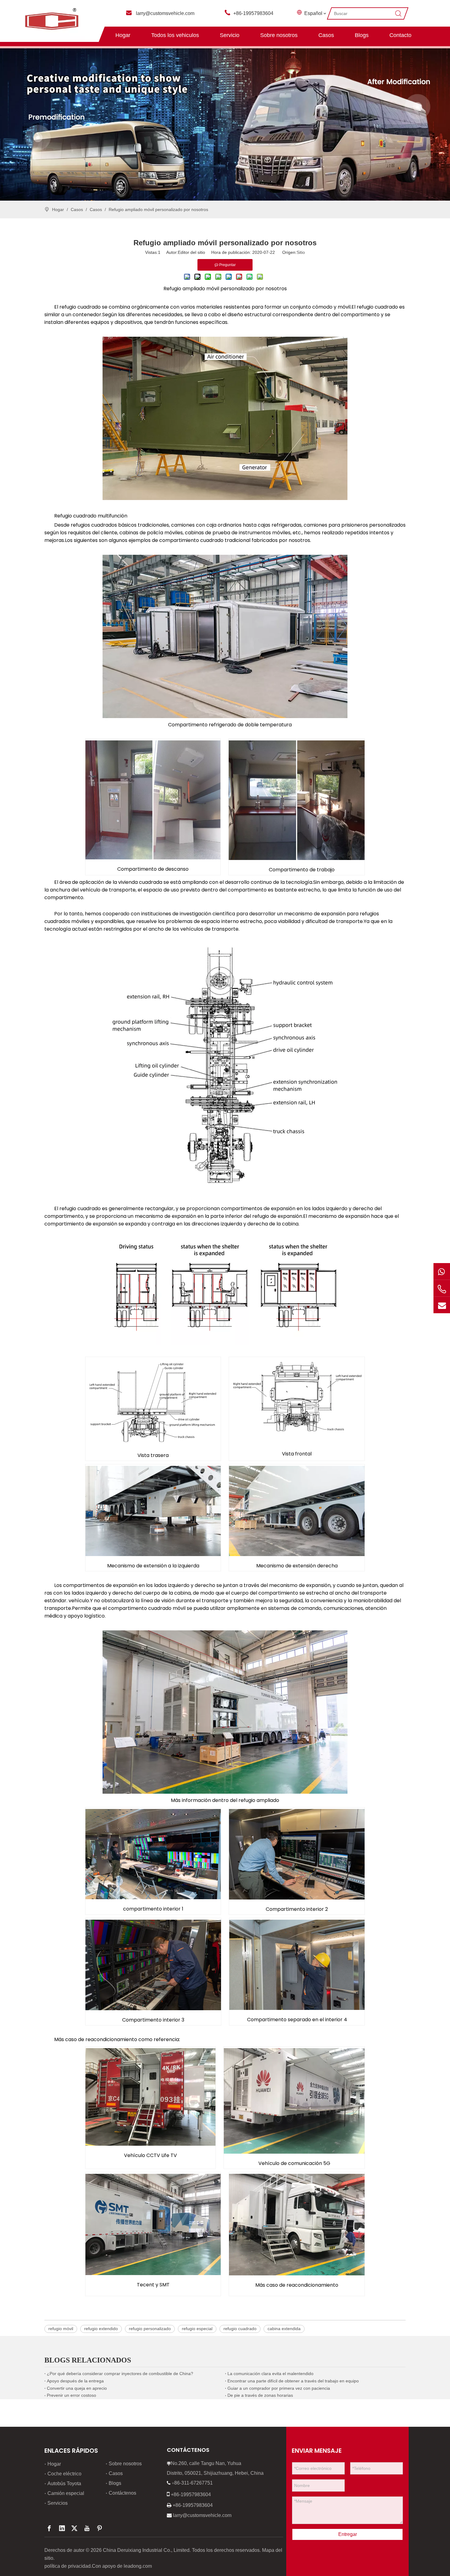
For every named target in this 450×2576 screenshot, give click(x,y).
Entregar (348, 2534)
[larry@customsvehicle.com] (442, 1305)
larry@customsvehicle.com (165, 13)
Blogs (362, 35)
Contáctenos (122, 2493)
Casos (326, 35)
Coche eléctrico (64, 2474)
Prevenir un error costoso (71, 2395)
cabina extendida (284, 2329)
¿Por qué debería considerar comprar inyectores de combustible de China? (120, 2374)
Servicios (58, 2503)
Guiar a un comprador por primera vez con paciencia (279, 2388)
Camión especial (66, 2493)
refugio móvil (61, 2329)
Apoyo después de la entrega (75, 2381)
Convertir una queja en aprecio (77, 2388)
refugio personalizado (150, 2329)
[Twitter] (74, 2528)
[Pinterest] (99, 2528)
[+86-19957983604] (442, 1271)
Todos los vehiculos (175, 35)
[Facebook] (49, 2528)
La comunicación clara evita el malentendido (270, 2374)
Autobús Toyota (64, 2483)
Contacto (400, 35)
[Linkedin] (62, 2528)
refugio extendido (101, 2329)
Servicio (230, 35)
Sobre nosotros (279, 35)
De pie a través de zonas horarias (260, 2395)
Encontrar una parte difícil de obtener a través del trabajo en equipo (293, 2381)
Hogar (123, 35)
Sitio (301, 252)
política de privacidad (67, 2566)
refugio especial (197, 2329)
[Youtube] (87, 2528)
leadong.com (138, 2566)
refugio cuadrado (240, 2329)
